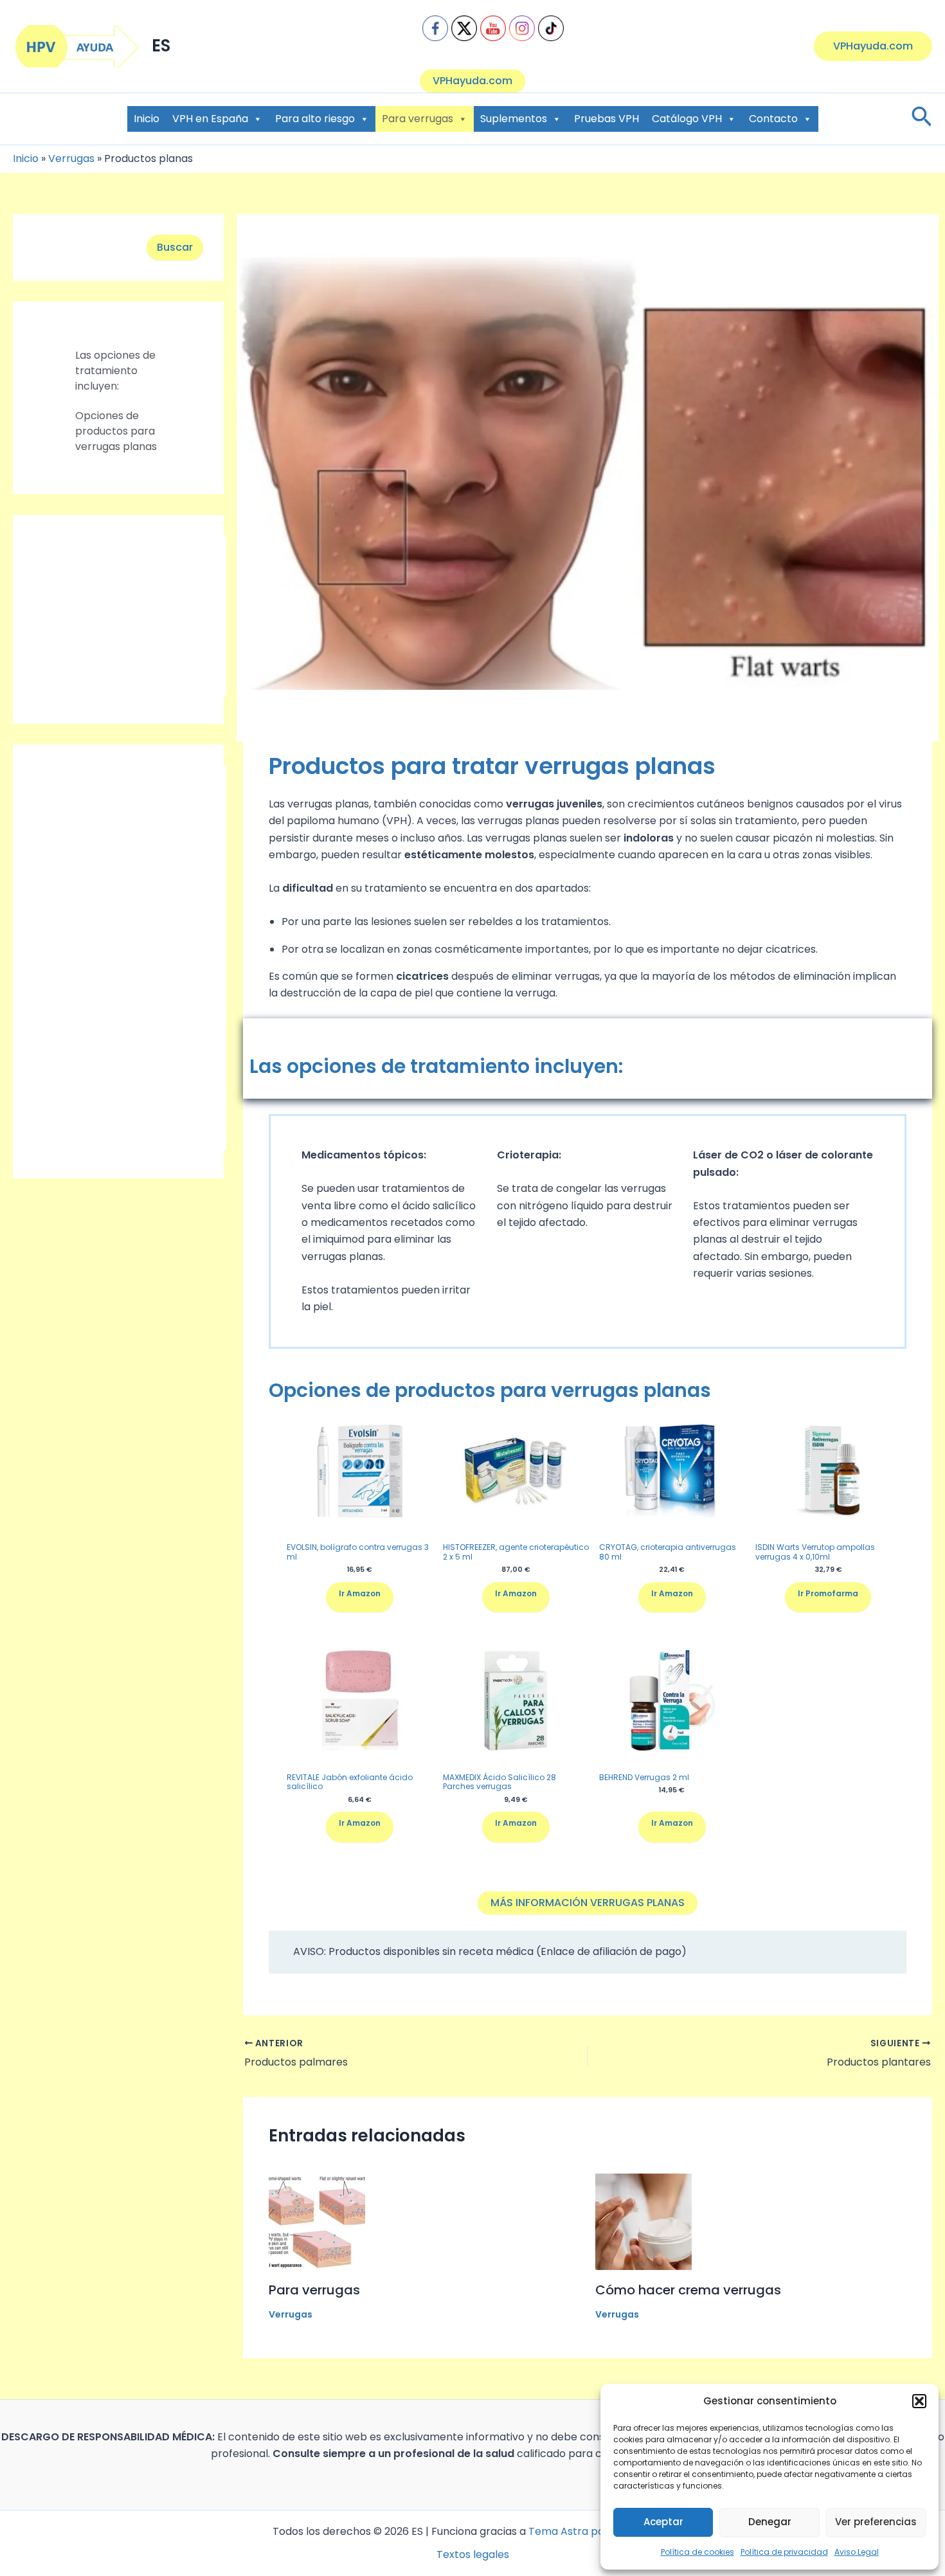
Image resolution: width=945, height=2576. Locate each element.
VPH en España (210, 119)
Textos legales (473, 2554)
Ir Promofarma (828, 1593)
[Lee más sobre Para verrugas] (317, 2221)
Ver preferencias (876, 2522)
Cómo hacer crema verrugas (688, 2290)
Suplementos (514, 119)
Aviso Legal (857, 2552)
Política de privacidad (784, 2552)
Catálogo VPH (687, 119)
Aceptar (663, 2522)
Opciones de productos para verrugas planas (116, 431)
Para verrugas (418, 119)
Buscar (175, 247)
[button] (919, 2401)
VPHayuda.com (473, 81)
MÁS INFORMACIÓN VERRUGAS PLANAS (588, 1903)
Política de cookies (697, 2552)
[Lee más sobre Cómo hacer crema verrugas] (643, 2221)
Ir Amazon (360, 1593)
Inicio (147, 119)
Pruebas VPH (607, 119)
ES (161, 46)
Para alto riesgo (315, 119)
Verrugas (71, 158)
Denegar (770, 2522)
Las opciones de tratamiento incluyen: (115, 371)
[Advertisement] (130, 616)
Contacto (773, 119)
